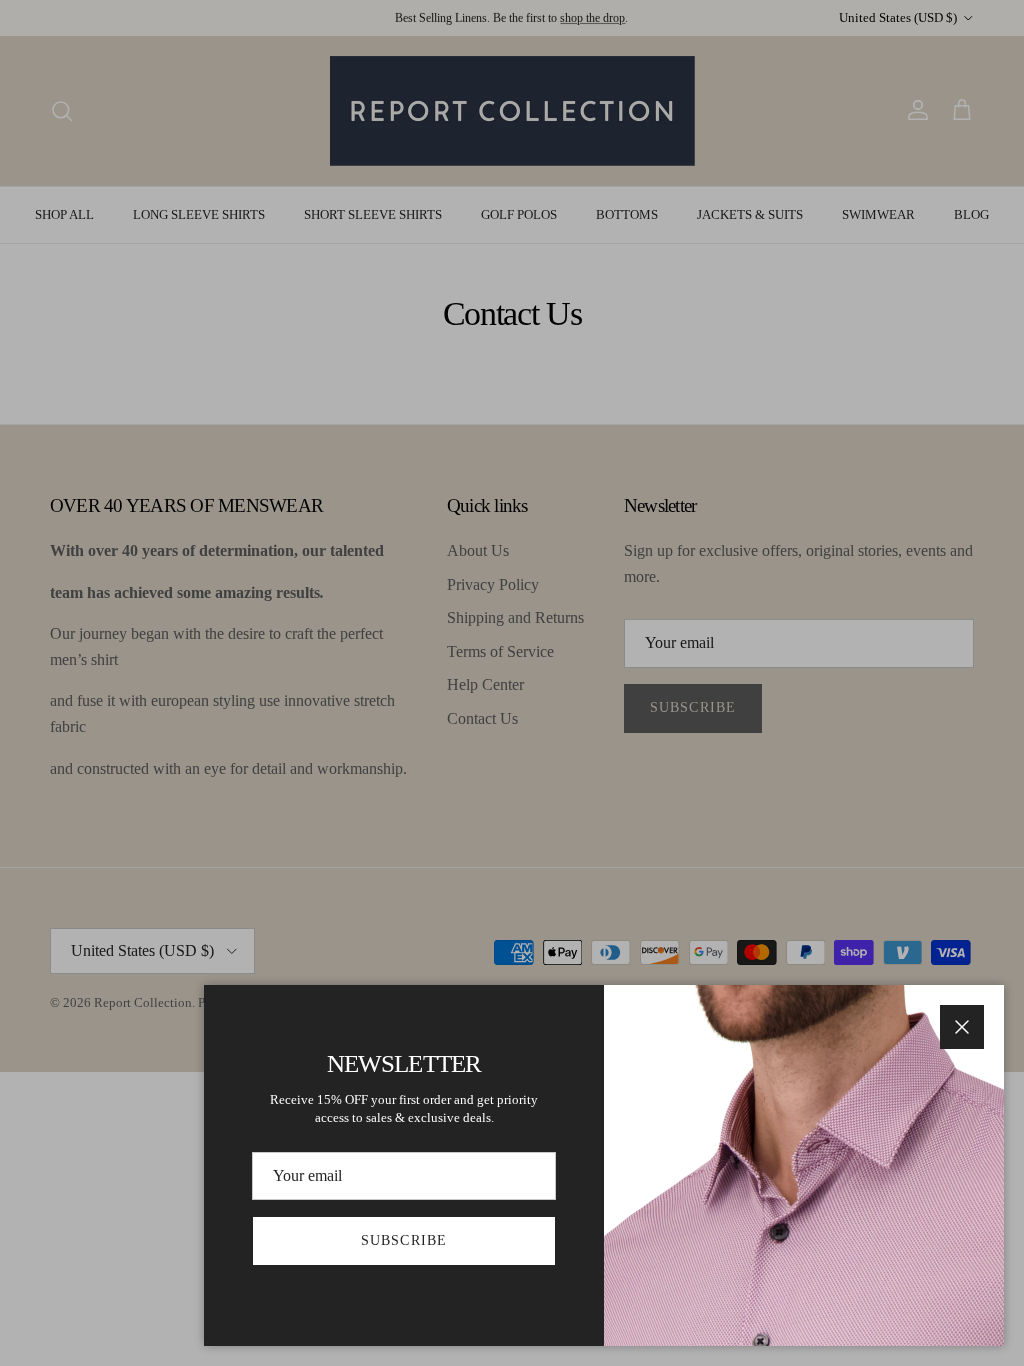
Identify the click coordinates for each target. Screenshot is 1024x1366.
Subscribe (404, 1240)
